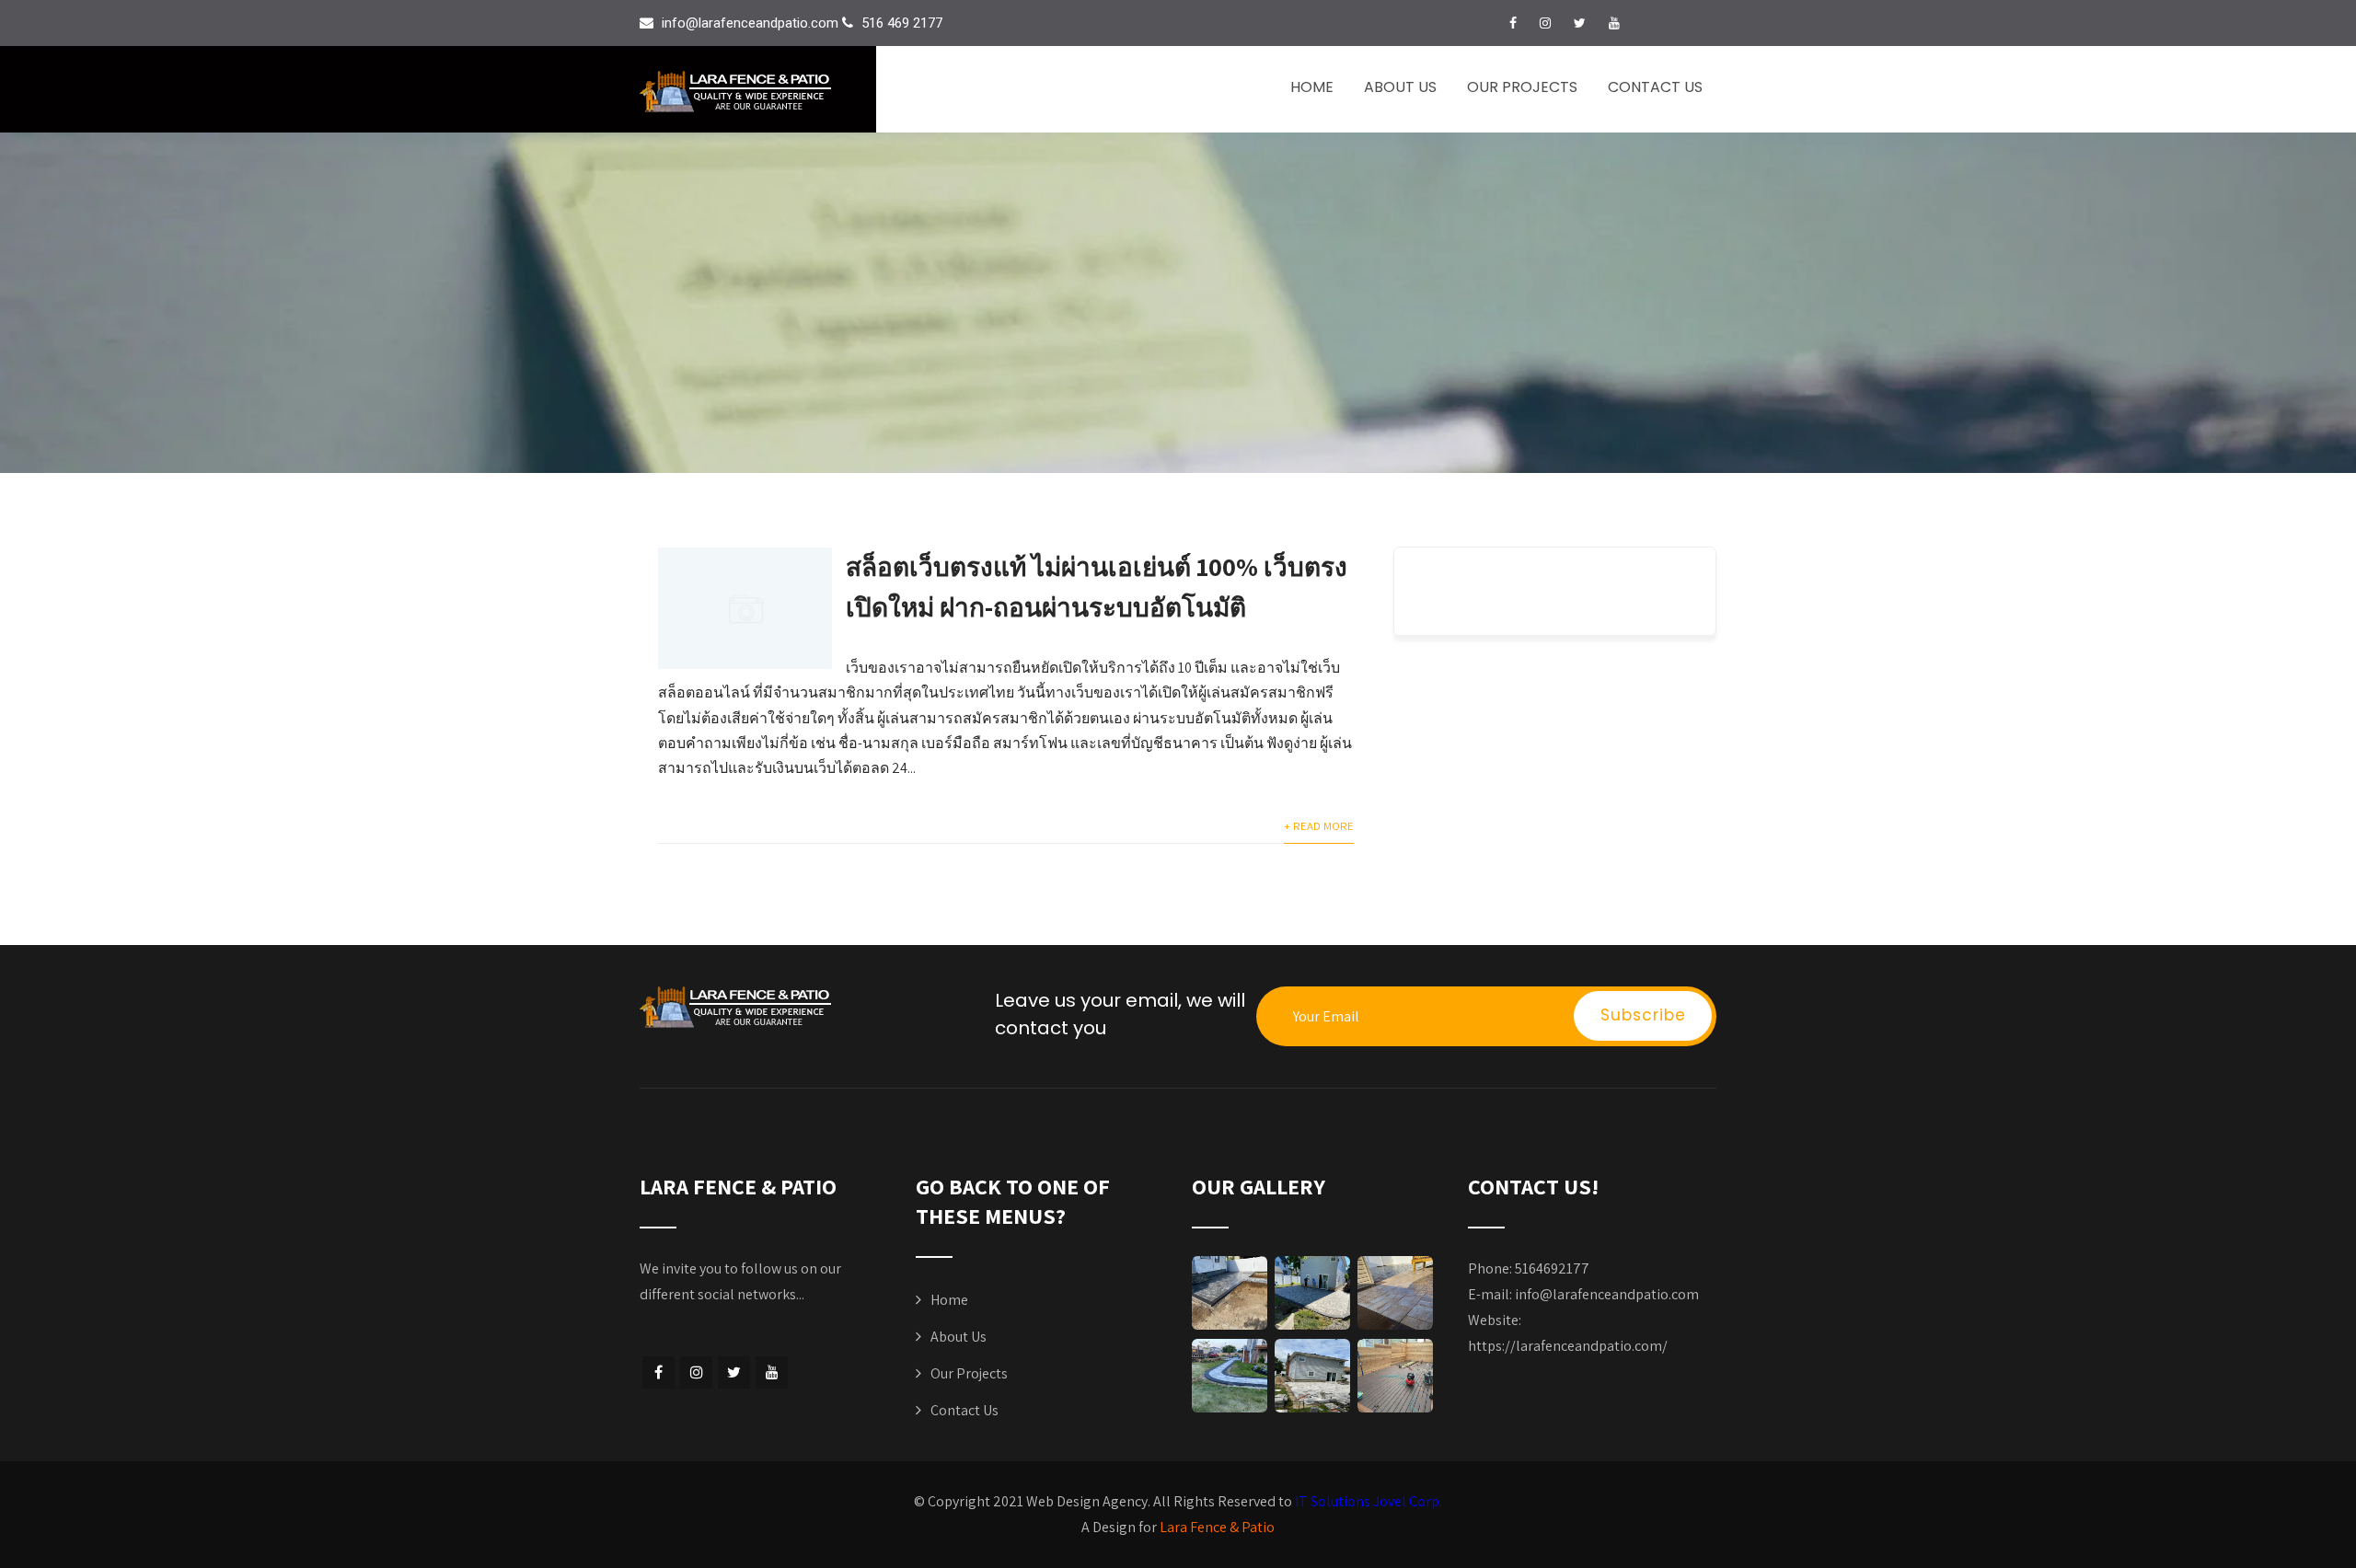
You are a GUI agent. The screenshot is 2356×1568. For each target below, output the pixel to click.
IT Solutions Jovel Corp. (1369, 1501)
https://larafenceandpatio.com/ (1568, 1346)
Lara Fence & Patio (1217, 1527)
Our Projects (1522, 87)
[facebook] (1513, 23)
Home (1312, 87)
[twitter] (1580, 23)
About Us (1400, 87)
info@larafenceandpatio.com (1607, 1294)
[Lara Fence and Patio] (758, 92)
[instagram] (1545, 23)
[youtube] (1614, 23)
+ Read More (1319, 826)
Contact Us (1655, 87)
